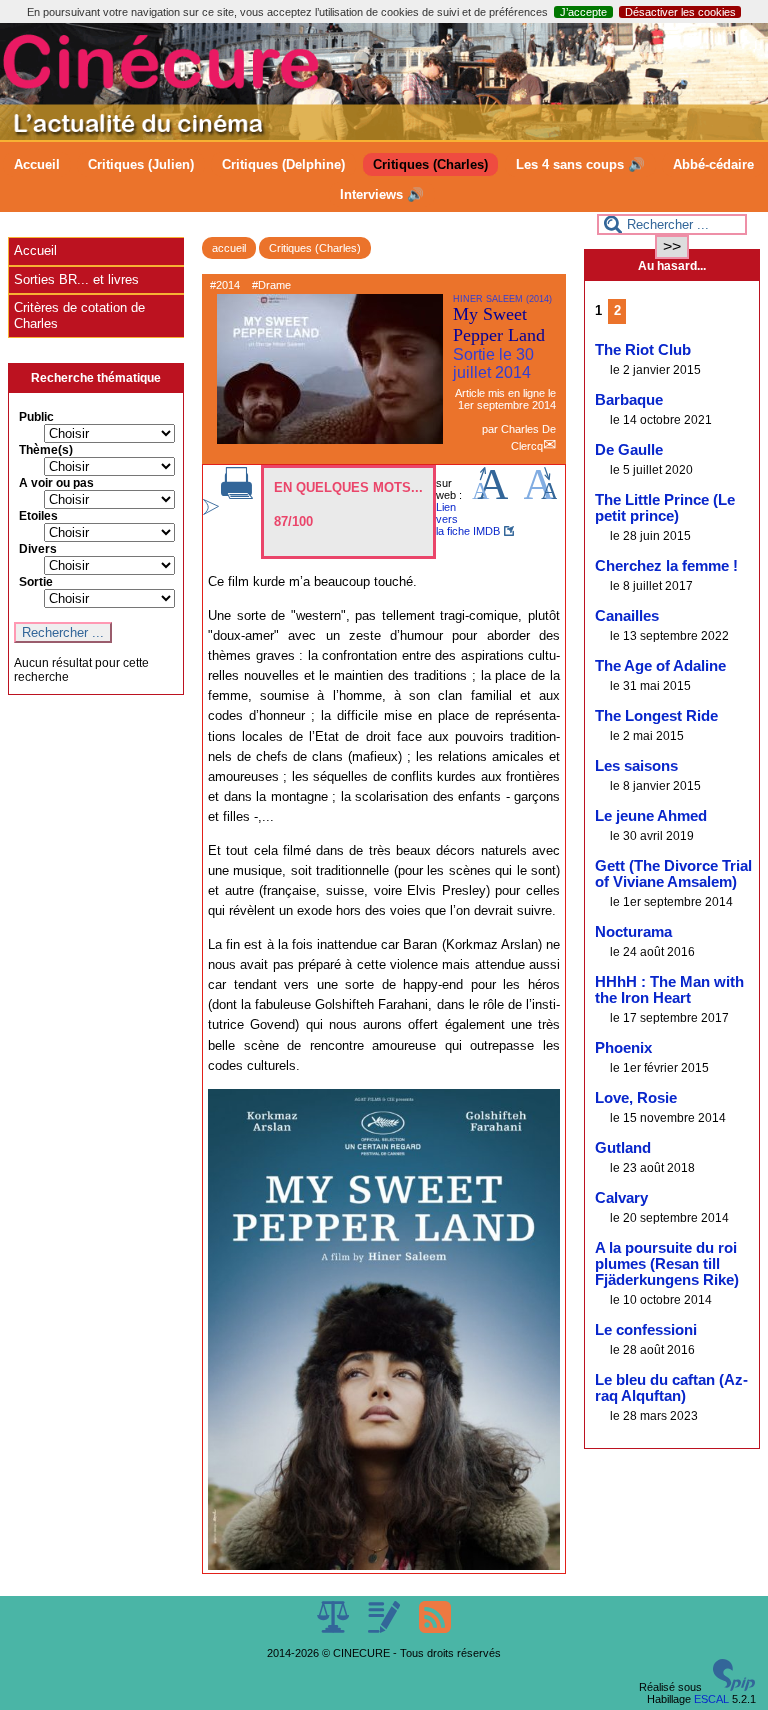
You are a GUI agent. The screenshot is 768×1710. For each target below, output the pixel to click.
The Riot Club (643, 350)
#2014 (225, 285)
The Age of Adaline (660, 666)
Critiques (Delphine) (283, 164)
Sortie (36, 582)
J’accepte (583, 12)
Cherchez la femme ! (666, 566)
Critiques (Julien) (141, 164)
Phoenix (623, 1048)
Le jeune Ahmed (651, 816)
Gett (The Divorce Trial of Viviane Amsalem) (673, 874)
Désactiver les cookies (680, 12)
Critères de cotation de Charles (79, 315)
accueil (229, 248)
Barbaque (629, 400)
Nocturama (633, 932)
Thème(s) (46, 450)
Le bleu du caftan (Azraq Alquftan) (671, 1388)
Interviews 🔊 (382, 194)
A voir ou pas (56, 483)
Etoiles (38, 516)
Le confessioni (646, 1330)
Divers (38, 549)
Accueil (37, 164)
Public (36, 417)
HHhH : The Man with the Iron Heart (669, 990)
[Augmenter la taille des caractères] (490, 495)
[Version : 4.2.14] (734, 1687)
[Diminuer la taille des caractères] (540, 495)
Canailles (627, 616)
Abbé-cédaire (713, 164)
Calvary (621, 1198)
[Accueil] (384, 136)
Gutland (623, 1148)
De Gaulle (629, 450)
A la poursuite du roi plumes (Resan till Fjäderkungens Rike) (667, 1264)
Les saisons (636, 766)
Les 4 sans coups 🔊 (580, 164)
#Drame (271, 285)
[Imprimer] (237, 495)
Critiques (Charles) (430, 164)
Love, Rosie (636, 1098)
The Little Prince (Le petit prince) (665, 508)
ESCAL (711, 1699)
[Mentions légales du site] (334, 1629)
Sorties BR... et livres (76, 279)
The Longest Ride (656, 716)
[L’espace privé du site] (385, 1629)
